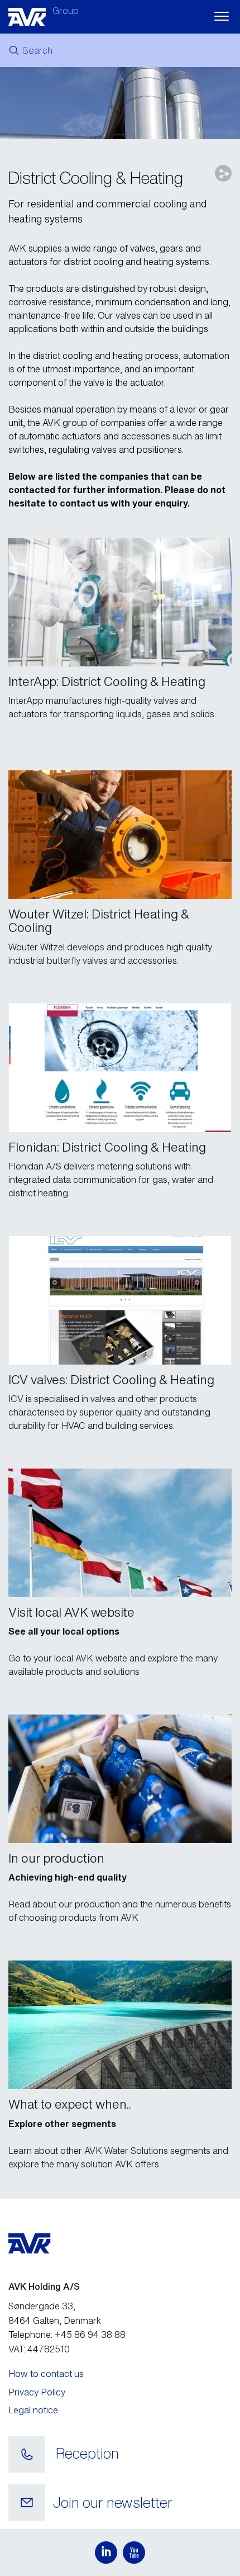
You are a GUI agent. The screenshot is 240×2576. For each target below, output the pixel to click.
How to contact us (46, 2374)
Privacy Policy (37, 2392)
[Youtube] (134, 2553)
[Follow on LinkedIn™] (106, 2553)
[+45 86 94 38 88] (27, 2455)
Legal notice (33, 2410)
